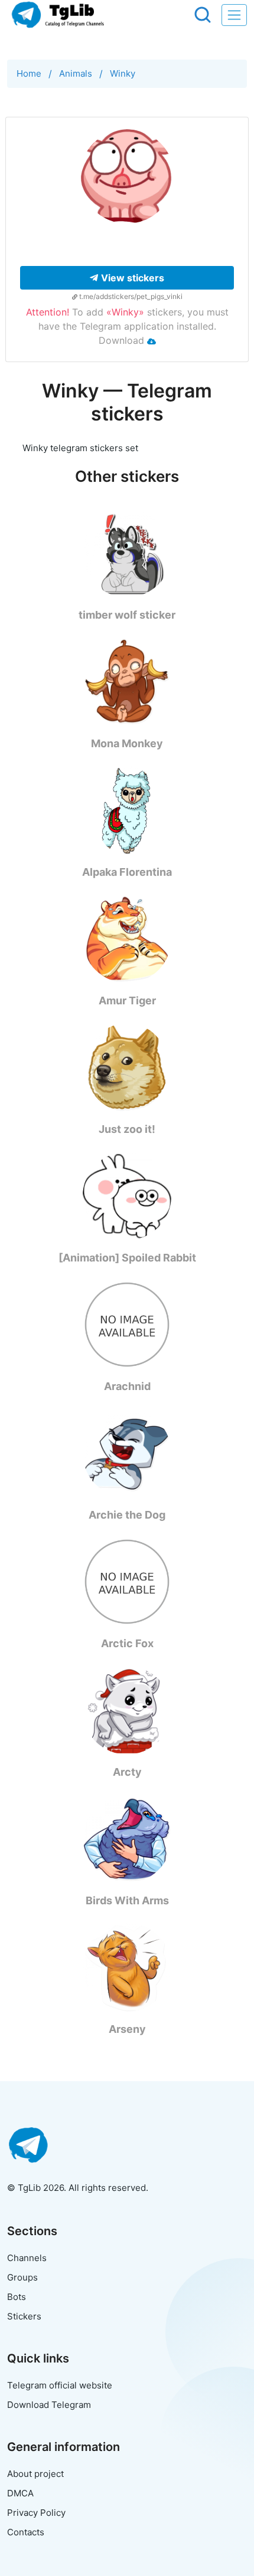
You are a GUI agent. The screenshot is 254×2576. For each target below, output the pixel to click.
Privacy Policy (36, 2513)
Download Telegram (49, 2405)
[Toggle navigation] (234, 15)
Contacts (26, 2532)
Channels (27, 2258)
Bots (17, 2297)
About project (35, 2474)
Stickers (24, 2316)
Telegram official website (60, 2385)
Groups (22, 2277)
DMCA (20, 2493)
